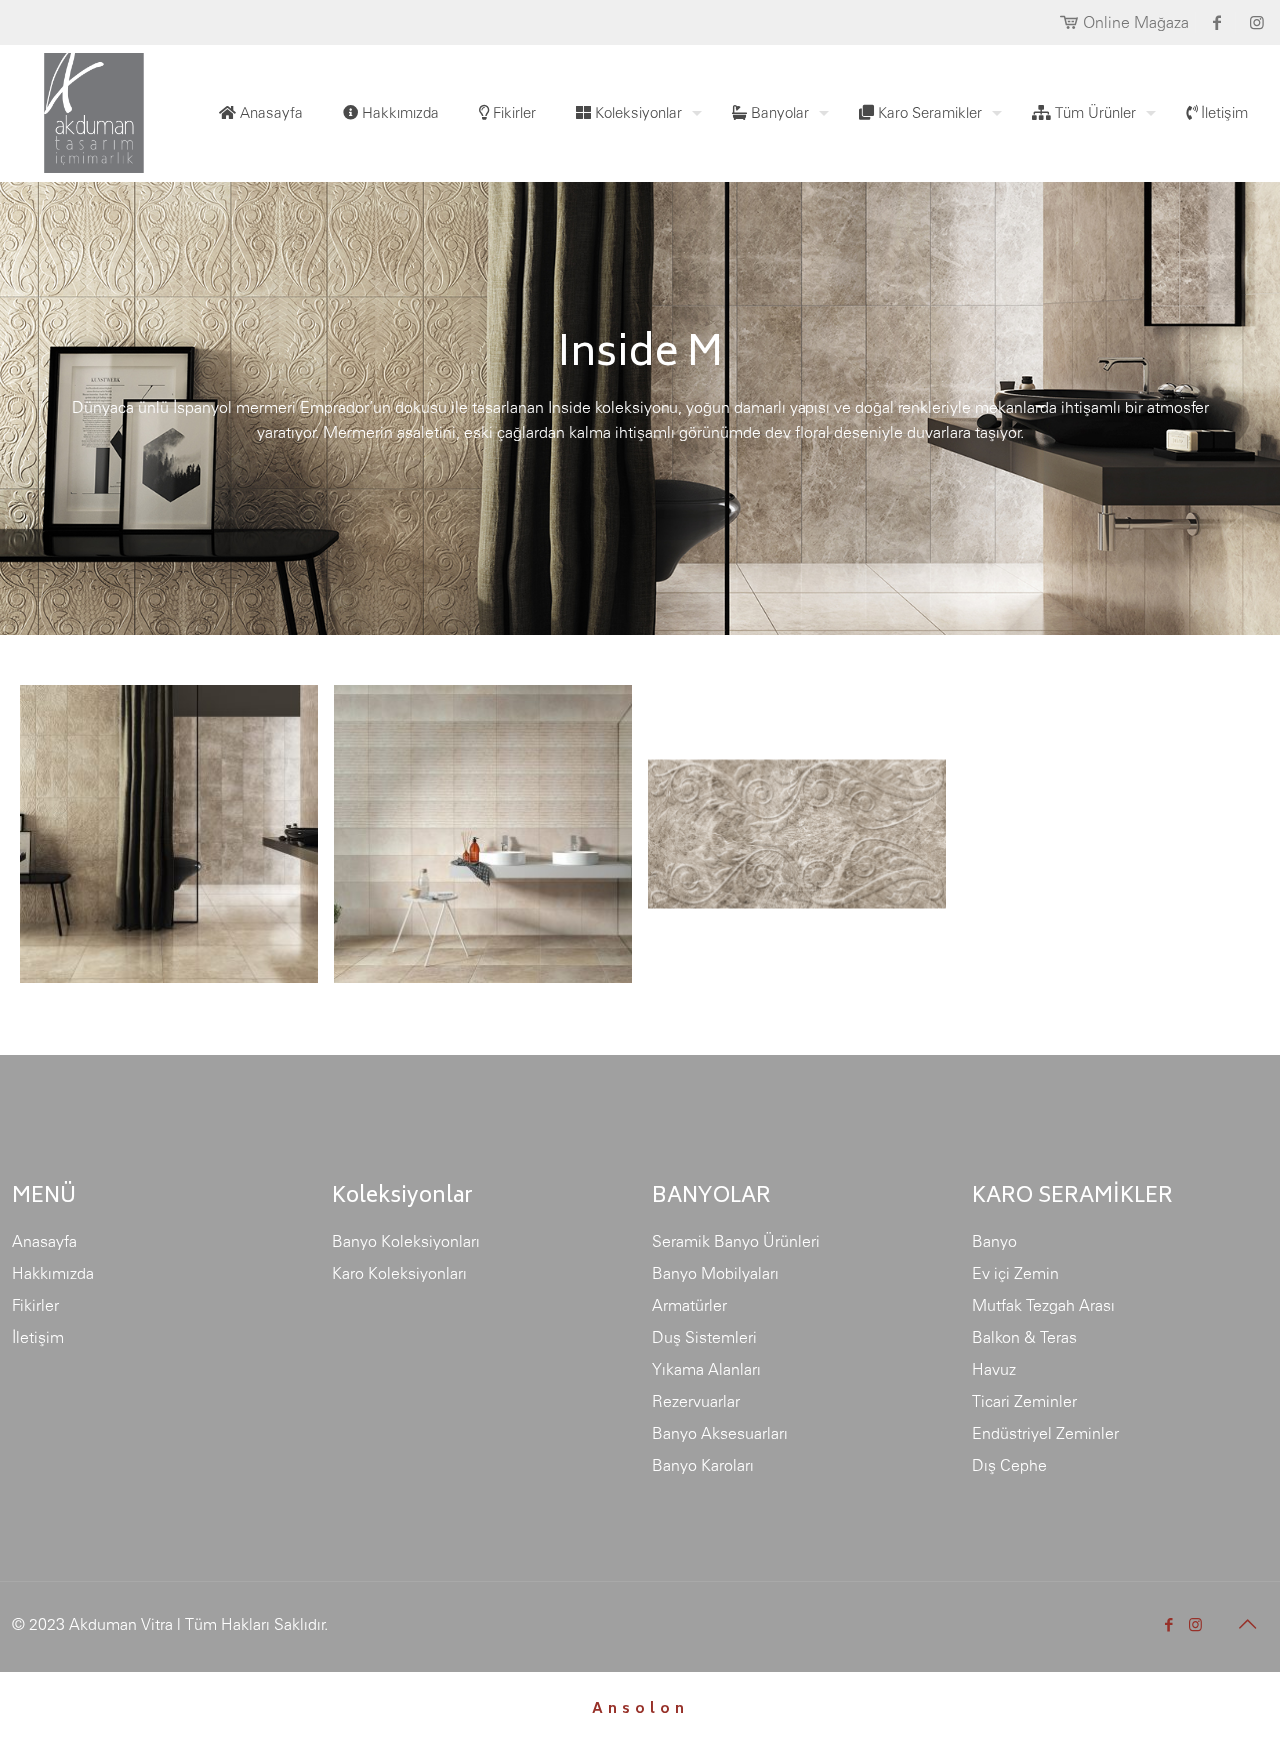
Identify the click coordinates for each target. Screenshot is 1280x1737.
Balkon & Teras (1024, 1337)
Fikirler (35, 1305)
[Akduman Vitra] (78, 108)
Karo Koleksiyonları (399, 1273)
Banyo (994, 1241)
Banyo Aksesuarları (720, 1433)
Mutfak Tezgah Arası (1043, 1305)
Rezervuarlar (696, 1401)
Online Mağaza (1136, 22)
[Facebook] (1168, 1624)
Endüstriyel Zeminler (1045, 1433)
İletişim (38, 1337)
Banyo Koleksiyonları (406, 1241)
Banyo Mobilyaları (715, 1273)
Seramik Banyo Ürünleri (736, 1241)
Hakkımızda (53, 1273)
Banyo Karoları (703, 1465)
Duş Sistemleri (704, 1337)
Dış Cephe (1009, 1465)
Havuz (994, 1369)
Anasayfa (44, 1241)
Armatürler (689, 1305)
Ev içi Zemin (1015, 1273)
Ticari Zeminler (1024, 1401)
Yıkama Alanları (706, 1369)
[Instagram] (1195, 1624)
